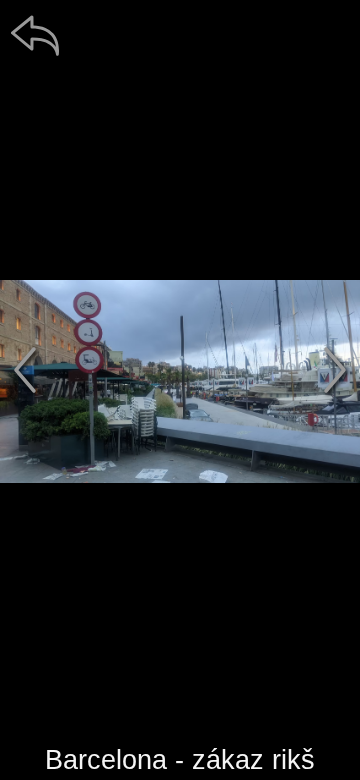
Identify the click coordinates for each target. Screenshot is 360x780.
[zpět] (35, 35)
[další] (335, 370)
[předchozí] (25, 370)
